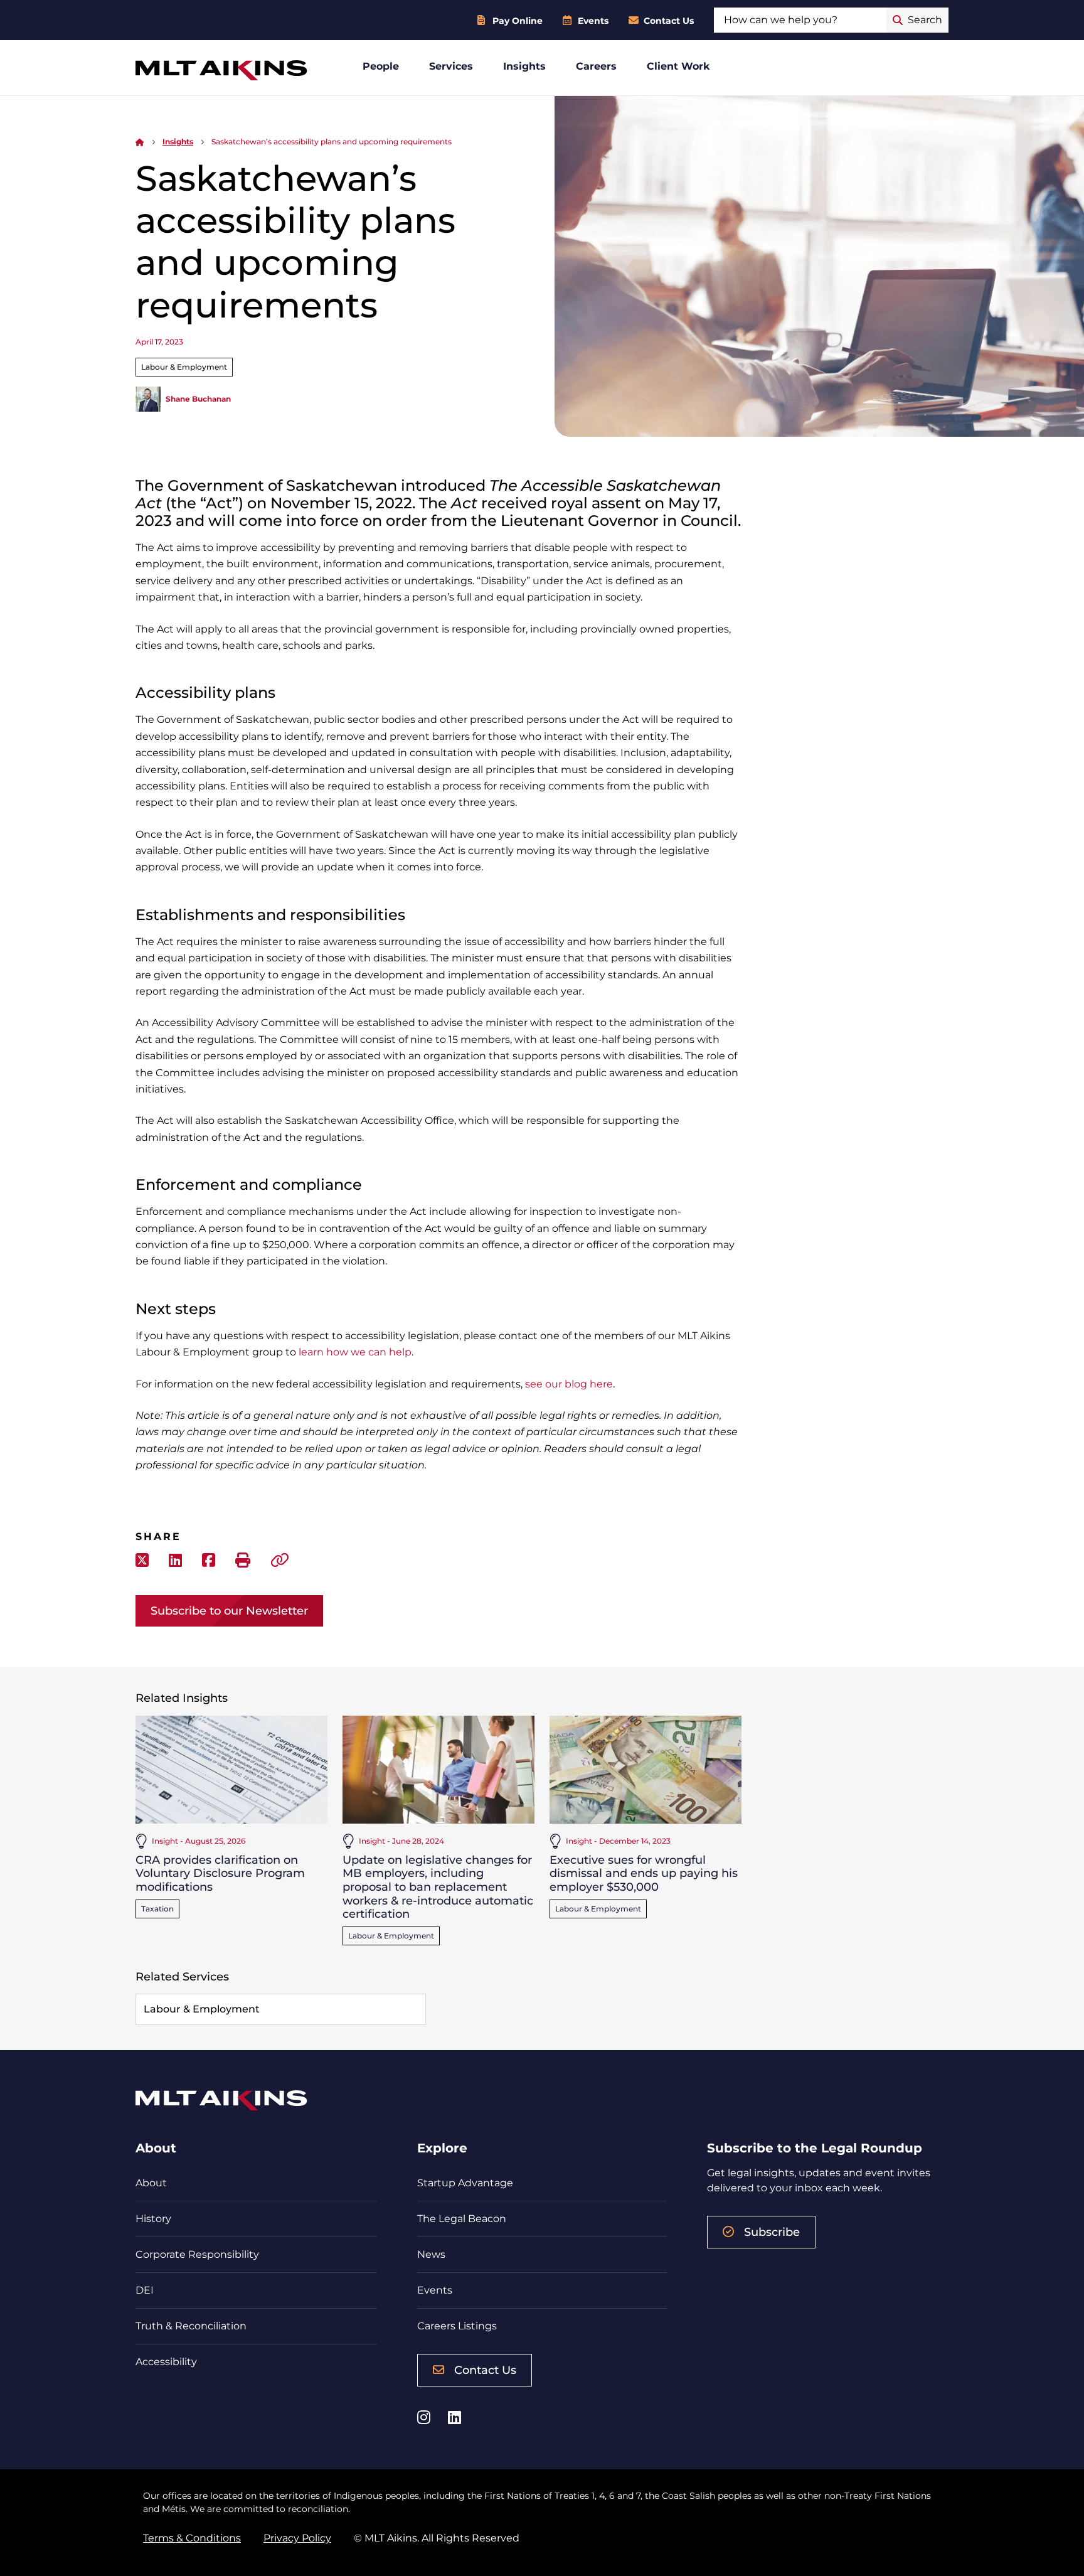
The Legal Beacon (462, 2219)
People (381, 66)
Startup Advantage (465, 2183)
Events (593, 21)
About (151, 2183)
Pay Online (518, 21)
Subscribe (772, 2232)
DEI (145, 2290)
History (153, 2219)
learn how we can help (355, 1352)
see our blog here (569, 1384)
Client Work (678, 66)
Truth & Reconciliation (191, 2326)
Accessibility (166, 2362)
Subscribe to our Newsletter (229, 1611)
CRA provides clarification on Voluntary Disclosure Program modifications (220, 1873)
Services (451, 66)
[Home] (140, 142)
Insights (524, 66)
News (431, 2254)
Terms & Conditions (192, 2538)
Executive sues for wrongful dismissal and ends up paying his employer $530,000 (644, 1873)
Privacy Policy (297, 2538)
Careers (596, 66)
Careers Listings (457, 2326)
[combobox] (800, 20)
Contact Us (669, 21)
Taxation (157, 1909)
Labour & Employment (184, 367)
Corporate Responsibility (197, 2254)
